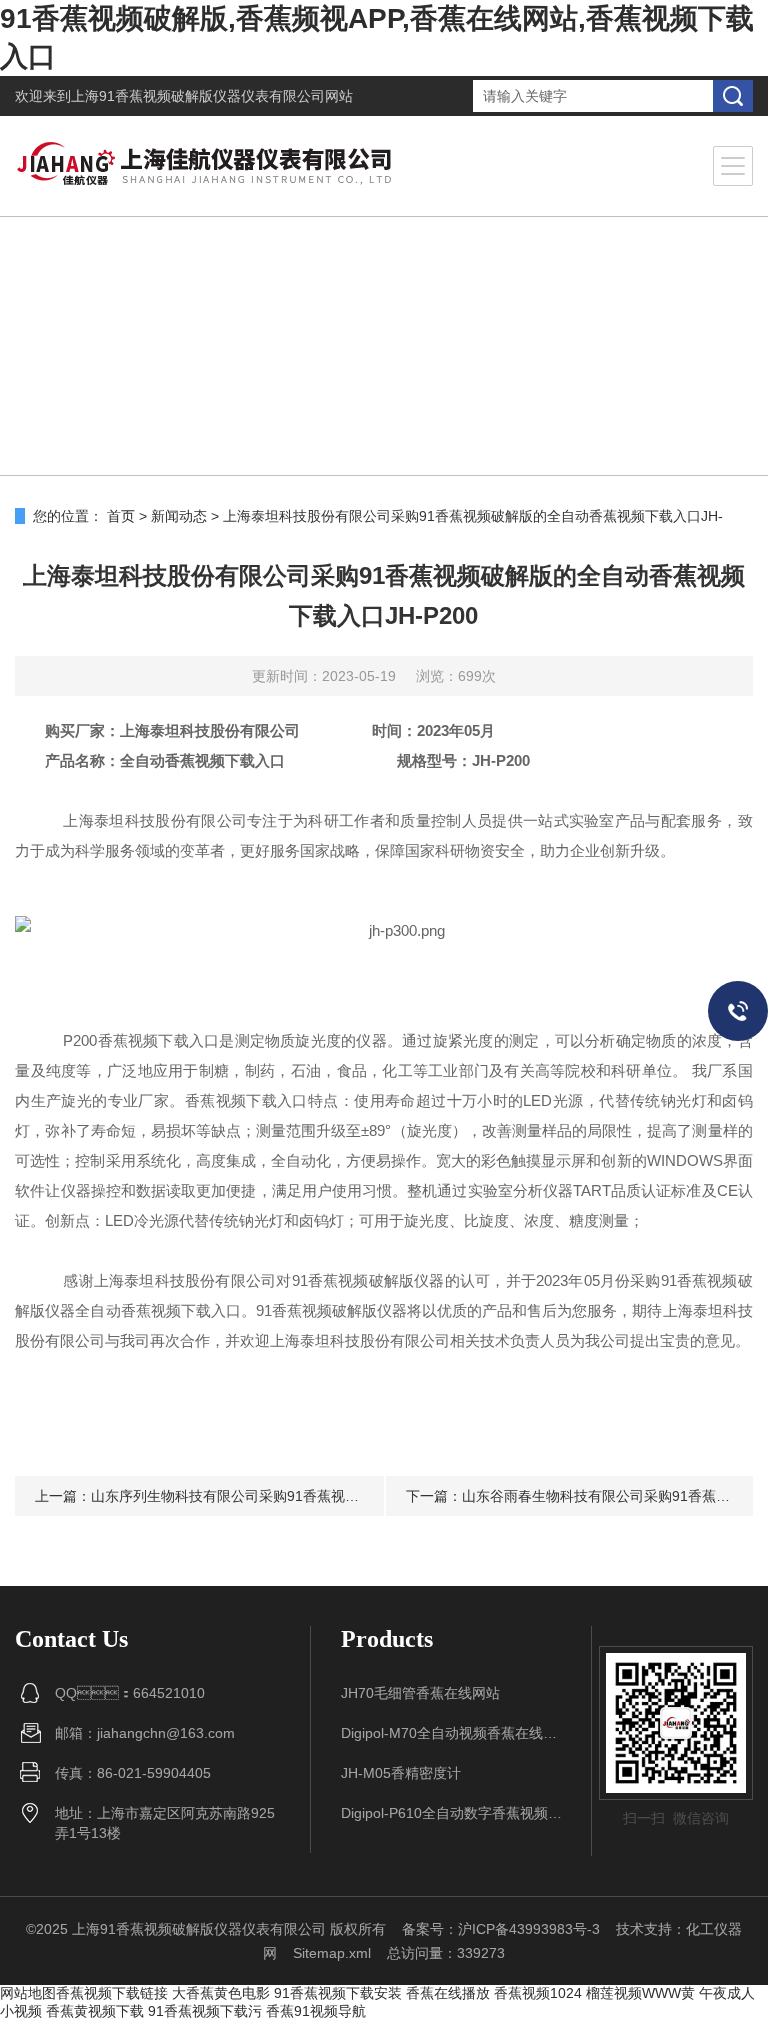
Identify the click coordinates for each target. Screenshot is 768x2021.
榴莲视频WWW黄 (640, 1993)
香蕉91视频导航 (316, 2011)
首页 (121, 516)
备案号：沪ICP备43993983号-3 (501, 1929)
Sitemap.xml (332, 1953)
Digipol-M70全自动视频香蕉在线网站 (451, 1733)
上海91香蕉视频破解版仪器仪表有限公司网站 (212, 96)
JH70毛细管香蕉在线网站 (420, 1693)
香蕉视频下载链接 (112, 1993)
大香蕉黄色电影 (221, 1993)
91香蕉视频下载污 (205, 2011)
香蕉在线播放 (448, 1993)
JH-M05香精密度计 (401, 1773)
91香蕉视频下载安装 (338, 1993)
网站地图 (28, 1993)
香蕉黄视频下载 (95, 2011)
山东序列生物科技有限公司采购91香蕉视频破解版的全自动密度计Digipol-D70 (332, 1496)
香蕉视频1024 (538, 1993)
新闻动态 (179, 516)
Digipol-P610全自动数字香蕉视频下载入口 (451, 1813)
